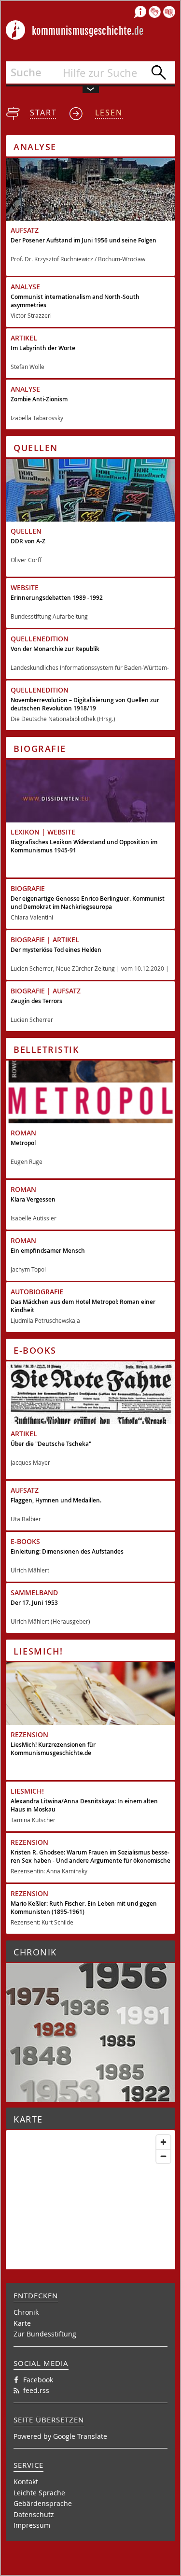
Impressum (32, 2525)
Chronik (26, 2312)
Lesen (109, 113)
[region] (90, 2266)
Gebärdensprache (43, 2503)
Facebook (38, 2380)
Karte (22, 2323)
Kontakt (26, 2482)
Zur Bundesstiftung (45, 2334)
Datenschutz (34, 2514)
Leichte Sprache (39, 2493)
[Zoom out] (163, 2156)
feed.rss (36, 2390)
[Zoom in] (163, 2142)
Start (43, 113)
